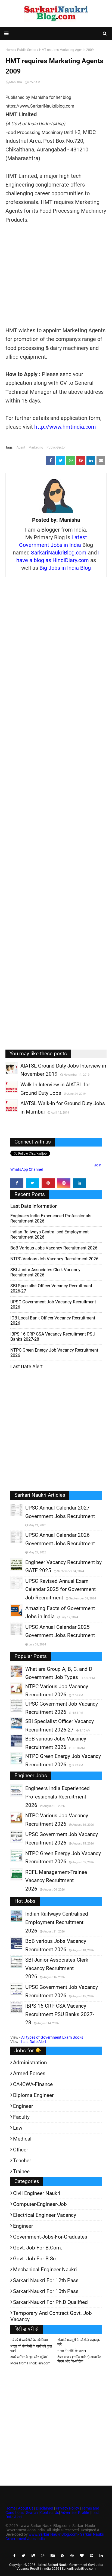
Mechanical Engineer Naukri (45, 2269)
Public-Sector (56, 447)
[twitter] (33, 1183)
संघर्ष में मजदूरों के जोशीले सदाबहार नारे (79, 2342)
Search (32, 2513)
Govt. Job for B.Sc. (35, 2259)
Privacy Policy (67, 2508)
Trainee (21, 2171)
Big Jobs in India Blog (65, 568)
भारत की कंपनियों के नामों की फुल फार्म (31, 2348)
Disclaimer (45, 2508)
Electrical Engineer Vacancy (45, 2215)
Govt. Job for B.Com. (38, 2248)
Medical (22, 2139)
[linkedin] (80, 1183)
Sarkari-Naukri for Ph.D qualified (50, 2302)
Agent (21, 447)
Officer (21, 2150)
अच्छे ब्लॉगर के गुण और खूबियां (29, 2357)
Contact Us (50, 2513)
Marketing (36, 447)
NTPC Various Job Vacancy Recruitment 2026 (54, 1259)
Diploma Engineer (33, 2095)
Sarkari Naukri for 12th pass (46, 2280)
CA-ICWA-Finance (33, 2084)
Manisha (16, 82)
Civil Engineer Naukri (37, 2193)
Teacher (22, 2161)
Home (10, 2508)
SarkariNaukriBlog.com (59, 553)
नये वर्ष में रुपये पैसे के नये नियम (29, 2340)
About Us (25, 2508)
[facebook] (17, 1183)
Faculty (21, 2117)
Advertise (69, 2513)
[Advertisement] (56, 275)
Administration (30, 2063)
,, (6, 1074)
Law (18, 2128)
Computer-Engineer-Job (40, 2204)
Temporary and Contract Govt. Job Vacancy (51, 2316)
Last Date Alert (34, 2042)
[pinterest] (48, 1183)
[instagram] (64, 1183)
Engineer (23, 2106)
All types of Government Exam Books (52, 2037)
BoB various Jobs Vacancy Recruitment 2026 (54, 1248)
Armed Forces (29, 2073)
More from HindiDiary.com (30, 2363)
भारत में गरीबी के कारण (72, 2351)
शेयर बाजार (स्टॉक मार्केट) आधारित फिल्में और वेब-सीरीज (79, 2359)
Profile (83, 2513)
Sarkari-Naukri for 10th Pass (46, 2291)
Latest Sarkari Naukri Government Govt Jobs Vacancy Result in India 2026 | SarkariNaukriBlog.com (60, 2567)
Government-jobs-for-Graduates (50, 2237)
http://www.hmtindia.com (65, 427)
